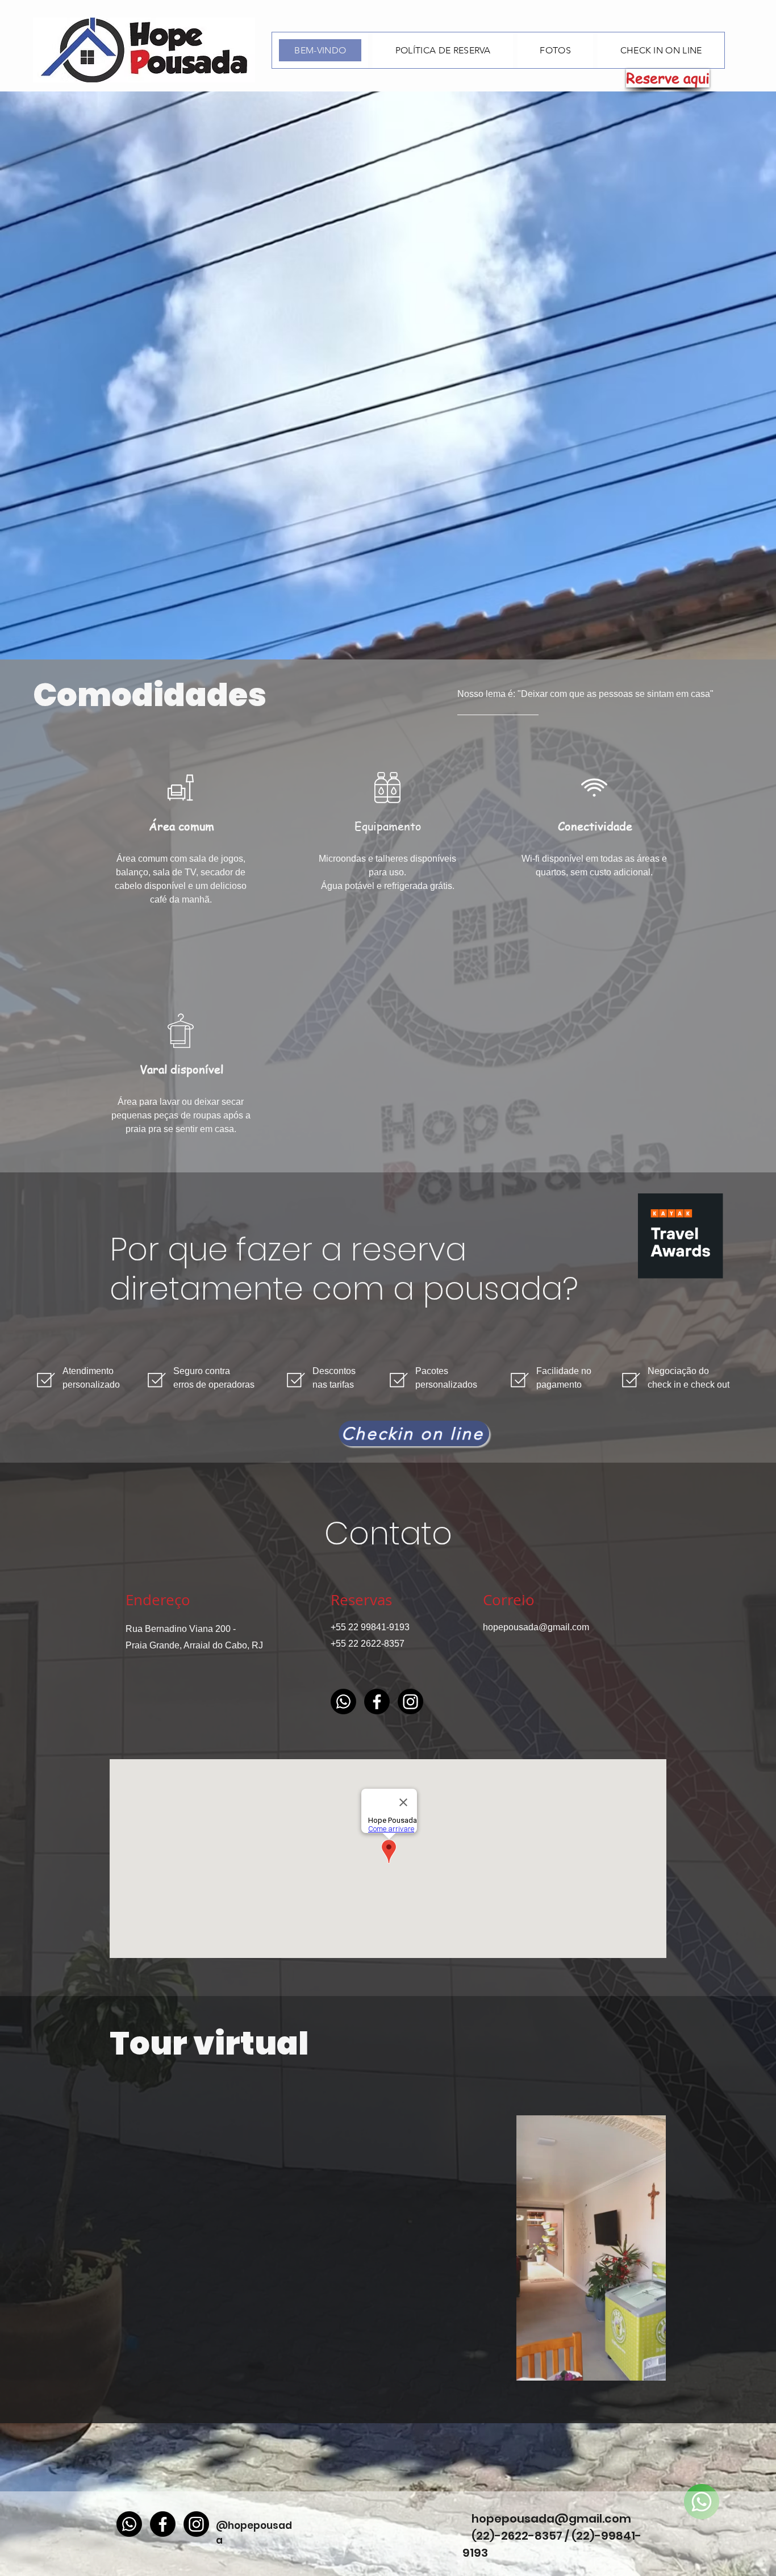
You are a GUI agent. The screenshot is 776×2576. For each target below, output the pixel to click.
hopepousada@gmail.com (536, 1627)
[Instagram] (410, 1702)
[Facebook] (377, 1702)
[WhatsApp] (343, 1702)
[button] (651, 2368)
